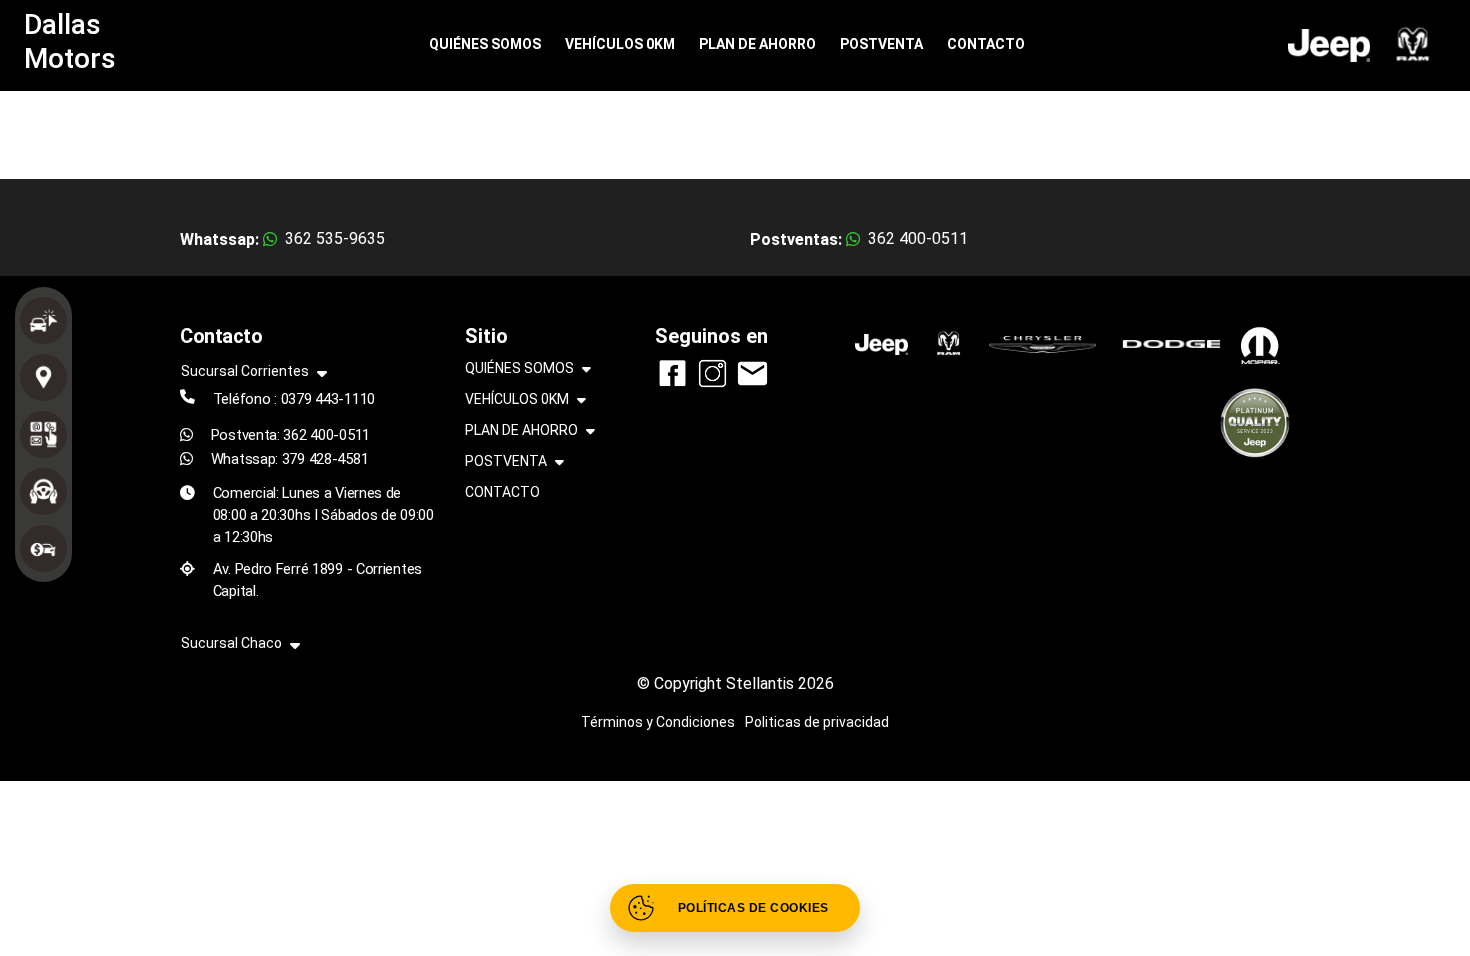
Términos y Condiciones (658, 722)
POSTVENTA (881, 44)
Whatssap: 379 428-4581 (290, 459)
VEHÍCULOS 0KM (620, 44)
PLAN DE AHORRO (757, 44)
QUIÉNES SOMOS (485, 44)
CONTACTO (986, 44)
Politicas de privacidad (817, 722)
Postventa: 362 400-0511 (290, 435)
